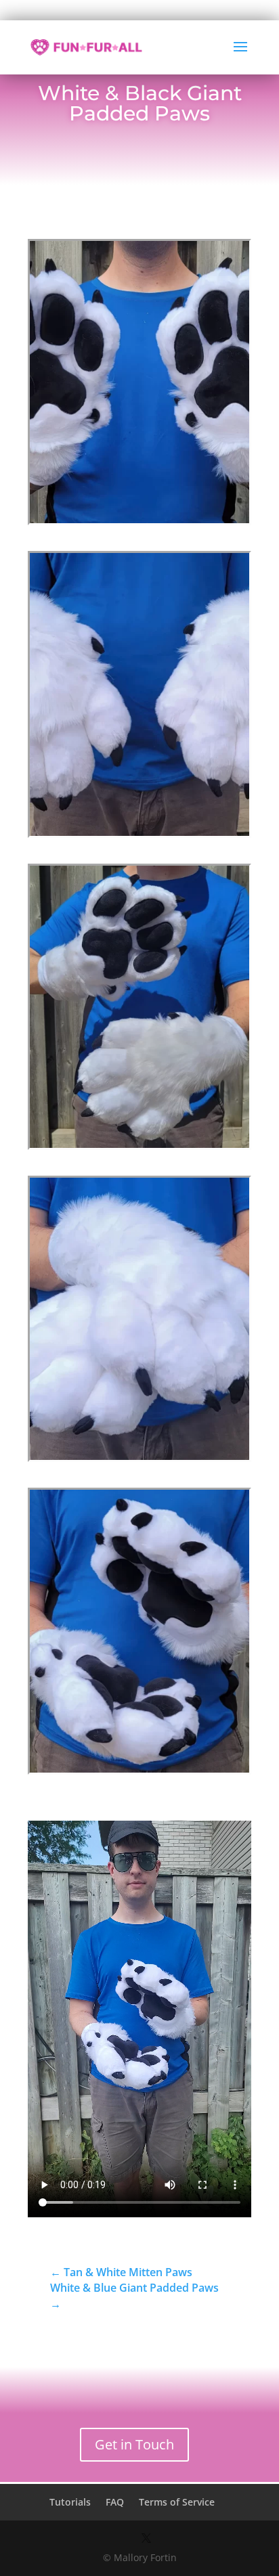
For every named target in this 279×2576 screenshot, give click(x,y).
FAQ (115, 2502)
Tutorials (70, 2502)
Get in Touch (134, 2444)
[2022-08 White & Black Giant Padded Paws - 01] (139, 523)
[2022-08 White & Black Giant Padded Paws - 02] (139, 836)
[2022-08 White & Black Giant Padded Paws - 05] (139, 1772)
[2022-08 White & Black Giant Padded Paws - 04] (139, 1460)
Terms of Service (177, 2502)
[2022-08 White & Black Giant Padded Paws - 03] (139, 1148)
